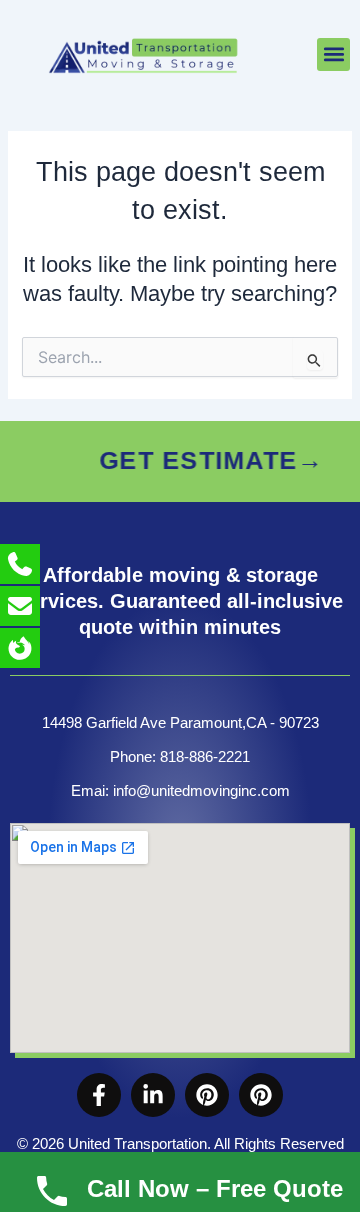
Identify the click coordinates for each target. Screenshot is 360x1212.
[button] (333, 54)
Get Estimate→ (192, 460)
